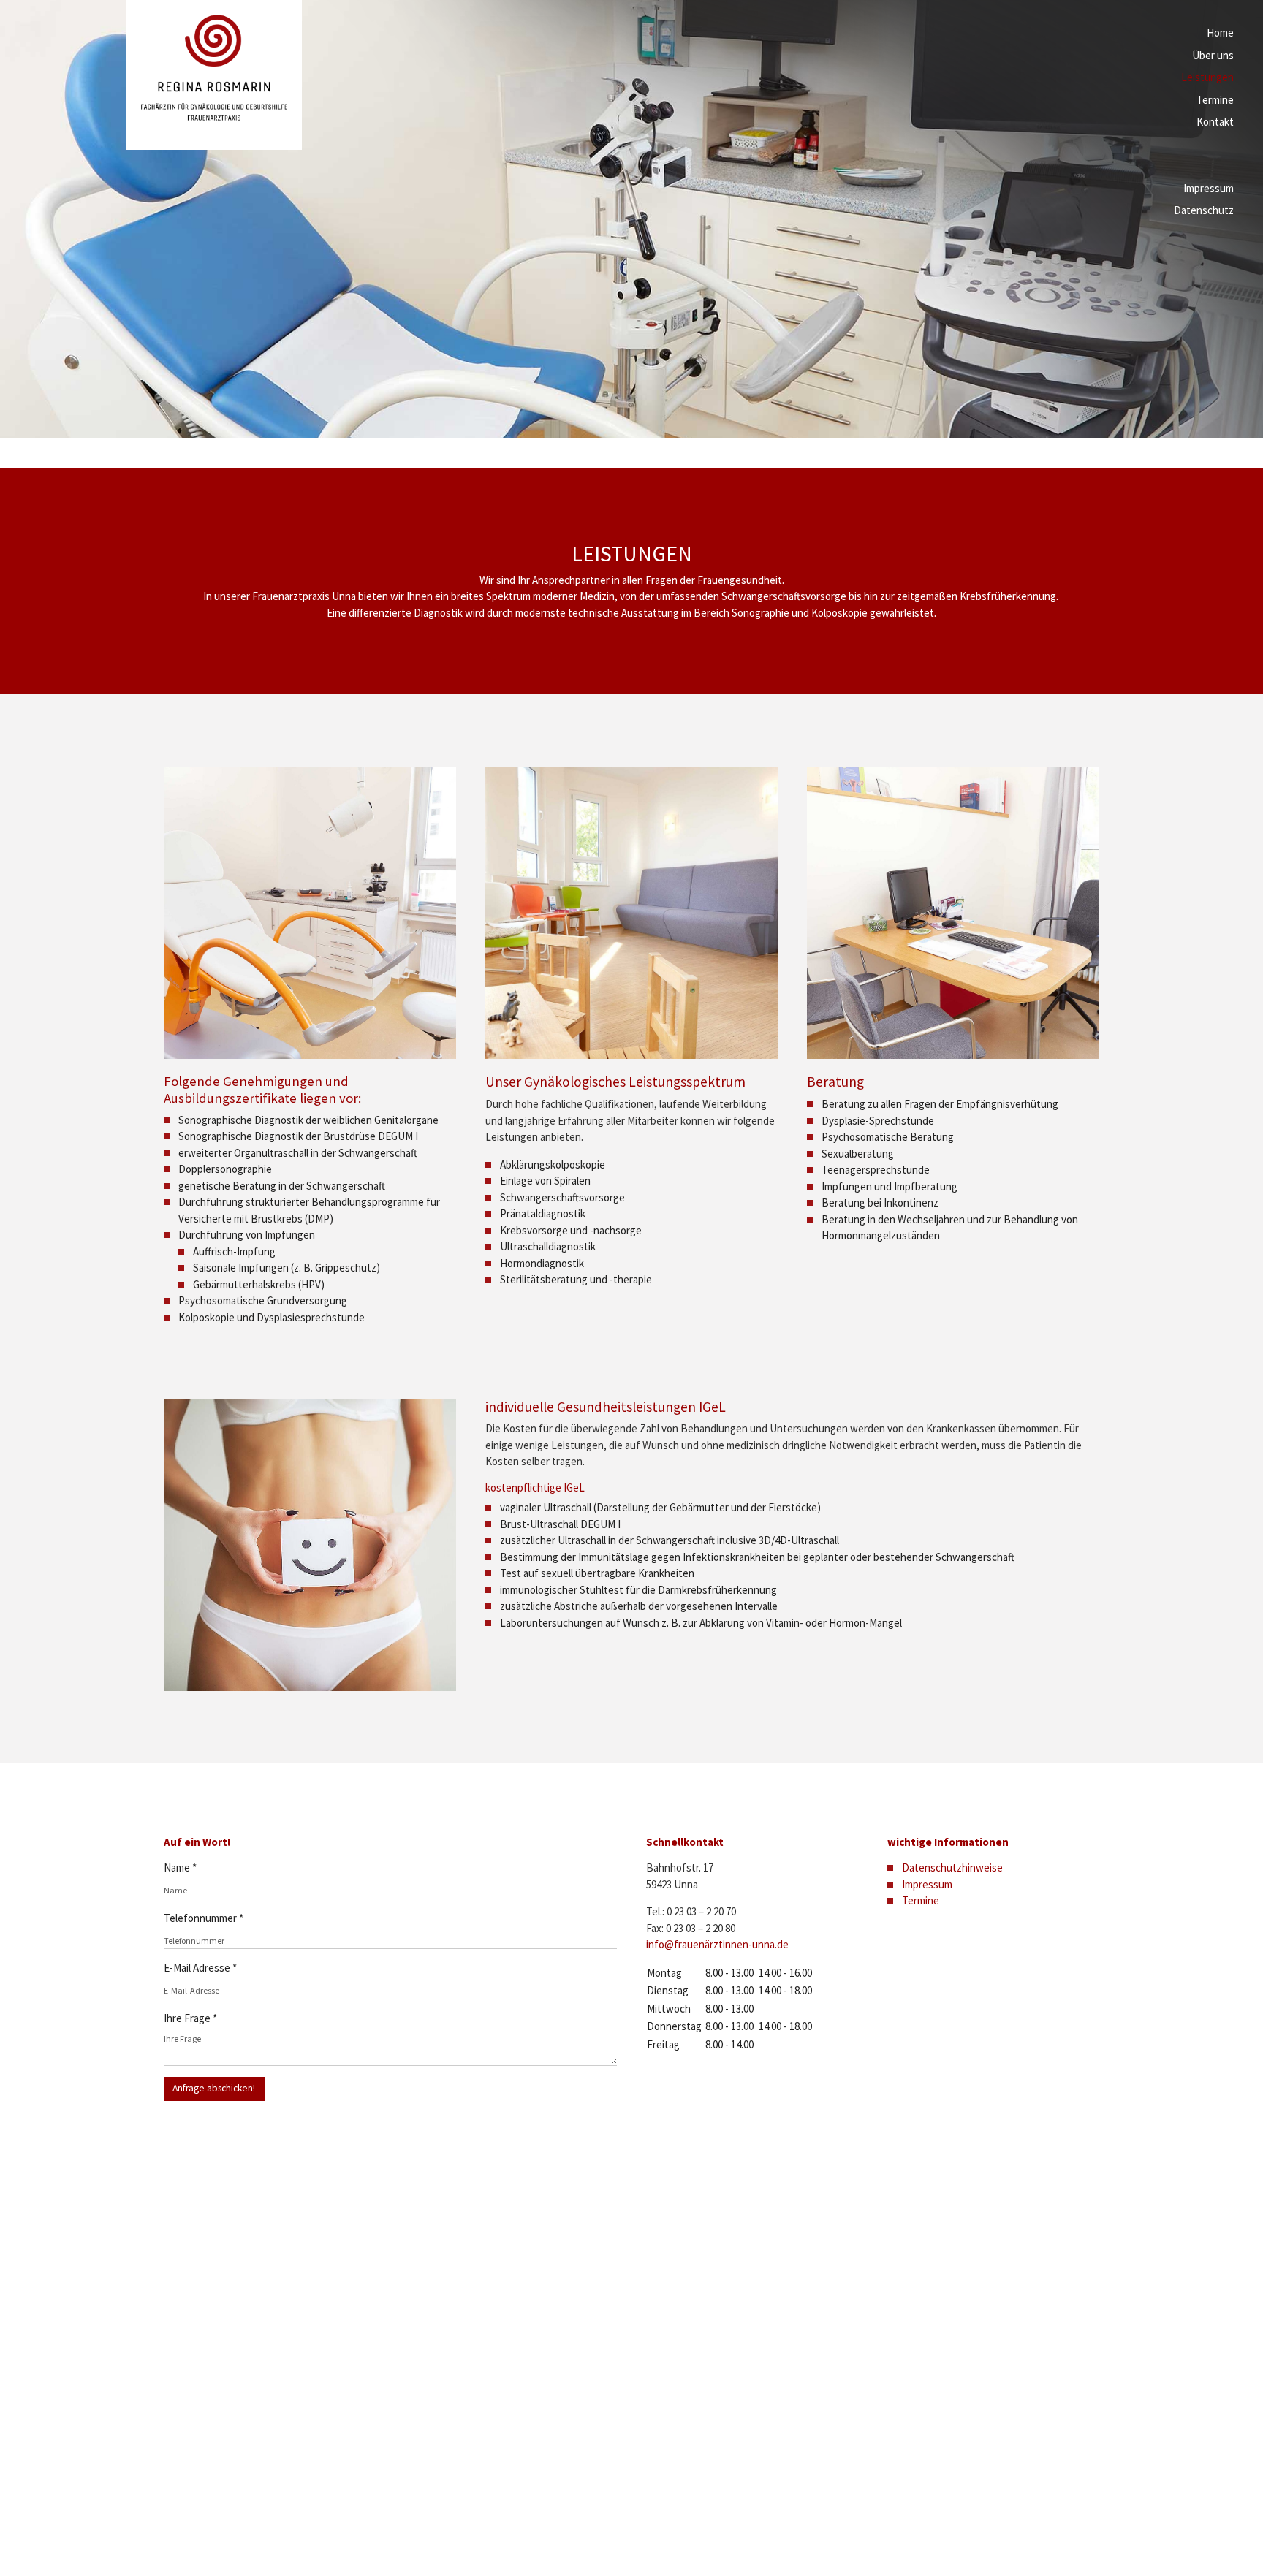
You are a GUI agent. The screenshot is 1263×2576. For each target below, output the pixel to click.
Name (180, 1868)
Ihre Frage (190, 2018)
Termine (921, 1900)
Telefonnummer (204, 1918)
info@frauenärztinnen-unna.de (717, 1944)
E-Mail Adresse (200, 1968)
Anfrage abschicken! (214, 2088)
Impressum (927, 1884)
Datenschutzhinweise (952, 1868)
